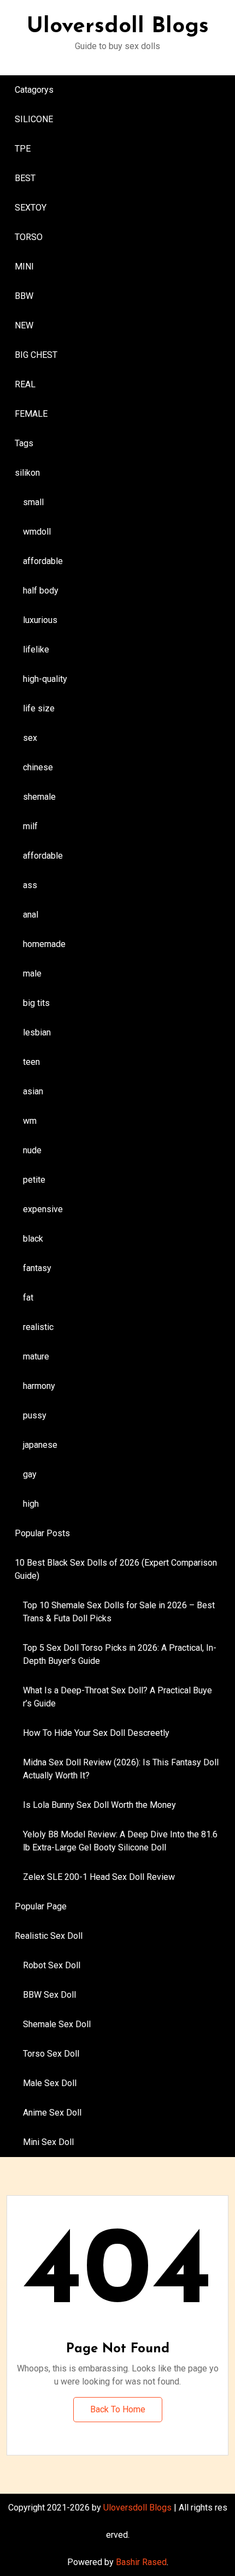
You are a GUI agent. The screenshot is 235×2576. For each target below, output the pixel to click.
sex (30, 738)
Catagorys (34, 90)
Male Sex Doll (50, 2083)
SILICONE (34, 119)
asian (33, 1091)
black (33, 1239)
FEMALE (31, 414)
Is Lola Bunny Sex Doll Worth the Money (99, 1805)
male (32, 974)
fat (28, 1298)
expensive (43, 1209)
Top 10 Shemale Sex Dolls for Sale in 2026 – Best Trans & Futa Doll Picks (119, 1612)
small (33, 502)
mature (36, 1356)
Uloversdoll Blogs (118, 27)
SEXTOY (31, 208)
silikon (27, 473)
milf (30, 826)
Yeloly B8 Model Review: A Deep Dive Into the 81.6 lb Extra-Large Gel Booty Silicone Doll (120, 1841)
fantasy (37, 1268)
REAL (25, 384)
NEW (24, 325)
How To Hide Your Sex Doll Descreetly (96, 1733)
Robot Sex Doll (52, 1965)
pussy (35, 1415)
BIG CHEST (36, 355)
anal (31, 915)
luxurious (40, 620)
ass (30, 885)
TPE (23, 149)
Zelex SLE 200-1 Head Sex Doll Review (99, 1877)
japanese (40, 1445)
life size (39, 708)
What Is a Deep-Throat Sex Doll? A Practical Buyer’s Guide (117, 1697)
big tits (36, 1003)
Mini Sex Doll (48, 2142)
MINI (24, 266)
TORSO (29, 237)
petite (34, 1180)
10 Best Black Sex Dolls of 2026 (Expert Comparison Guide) (116, 1569)
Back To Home (118, 2409)
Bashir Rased (141, 2562)
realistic (38, 1327)
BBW (24, 296)
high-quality (45, 679)
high (31, 1504)
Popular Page (41, 1906)
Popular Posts (42, 1533)
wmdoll (37, 532)
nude (32, 1150)
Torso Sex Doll (51, 2054)
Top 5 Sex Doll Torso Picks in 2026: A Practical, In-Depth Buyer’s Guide (120, 1654)
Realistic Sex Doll (49, 1936)
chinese (38, 767)
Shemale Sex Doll (57, 2024)
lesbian (37, 1032)
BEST (25, 178)
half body (41, 591)
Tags (24, 443)
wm (30, 1121)
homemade (44, 944)
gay (30, 1474)
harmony (39, 1386)
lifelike (36, 649)
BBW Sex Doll (49, 1995)
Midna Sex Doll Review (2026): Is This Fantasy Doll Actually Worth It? (121, 1769)
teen (31, 1062)
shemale (39, 797)
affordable (43, 561)
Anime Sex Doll (52, 2113)
